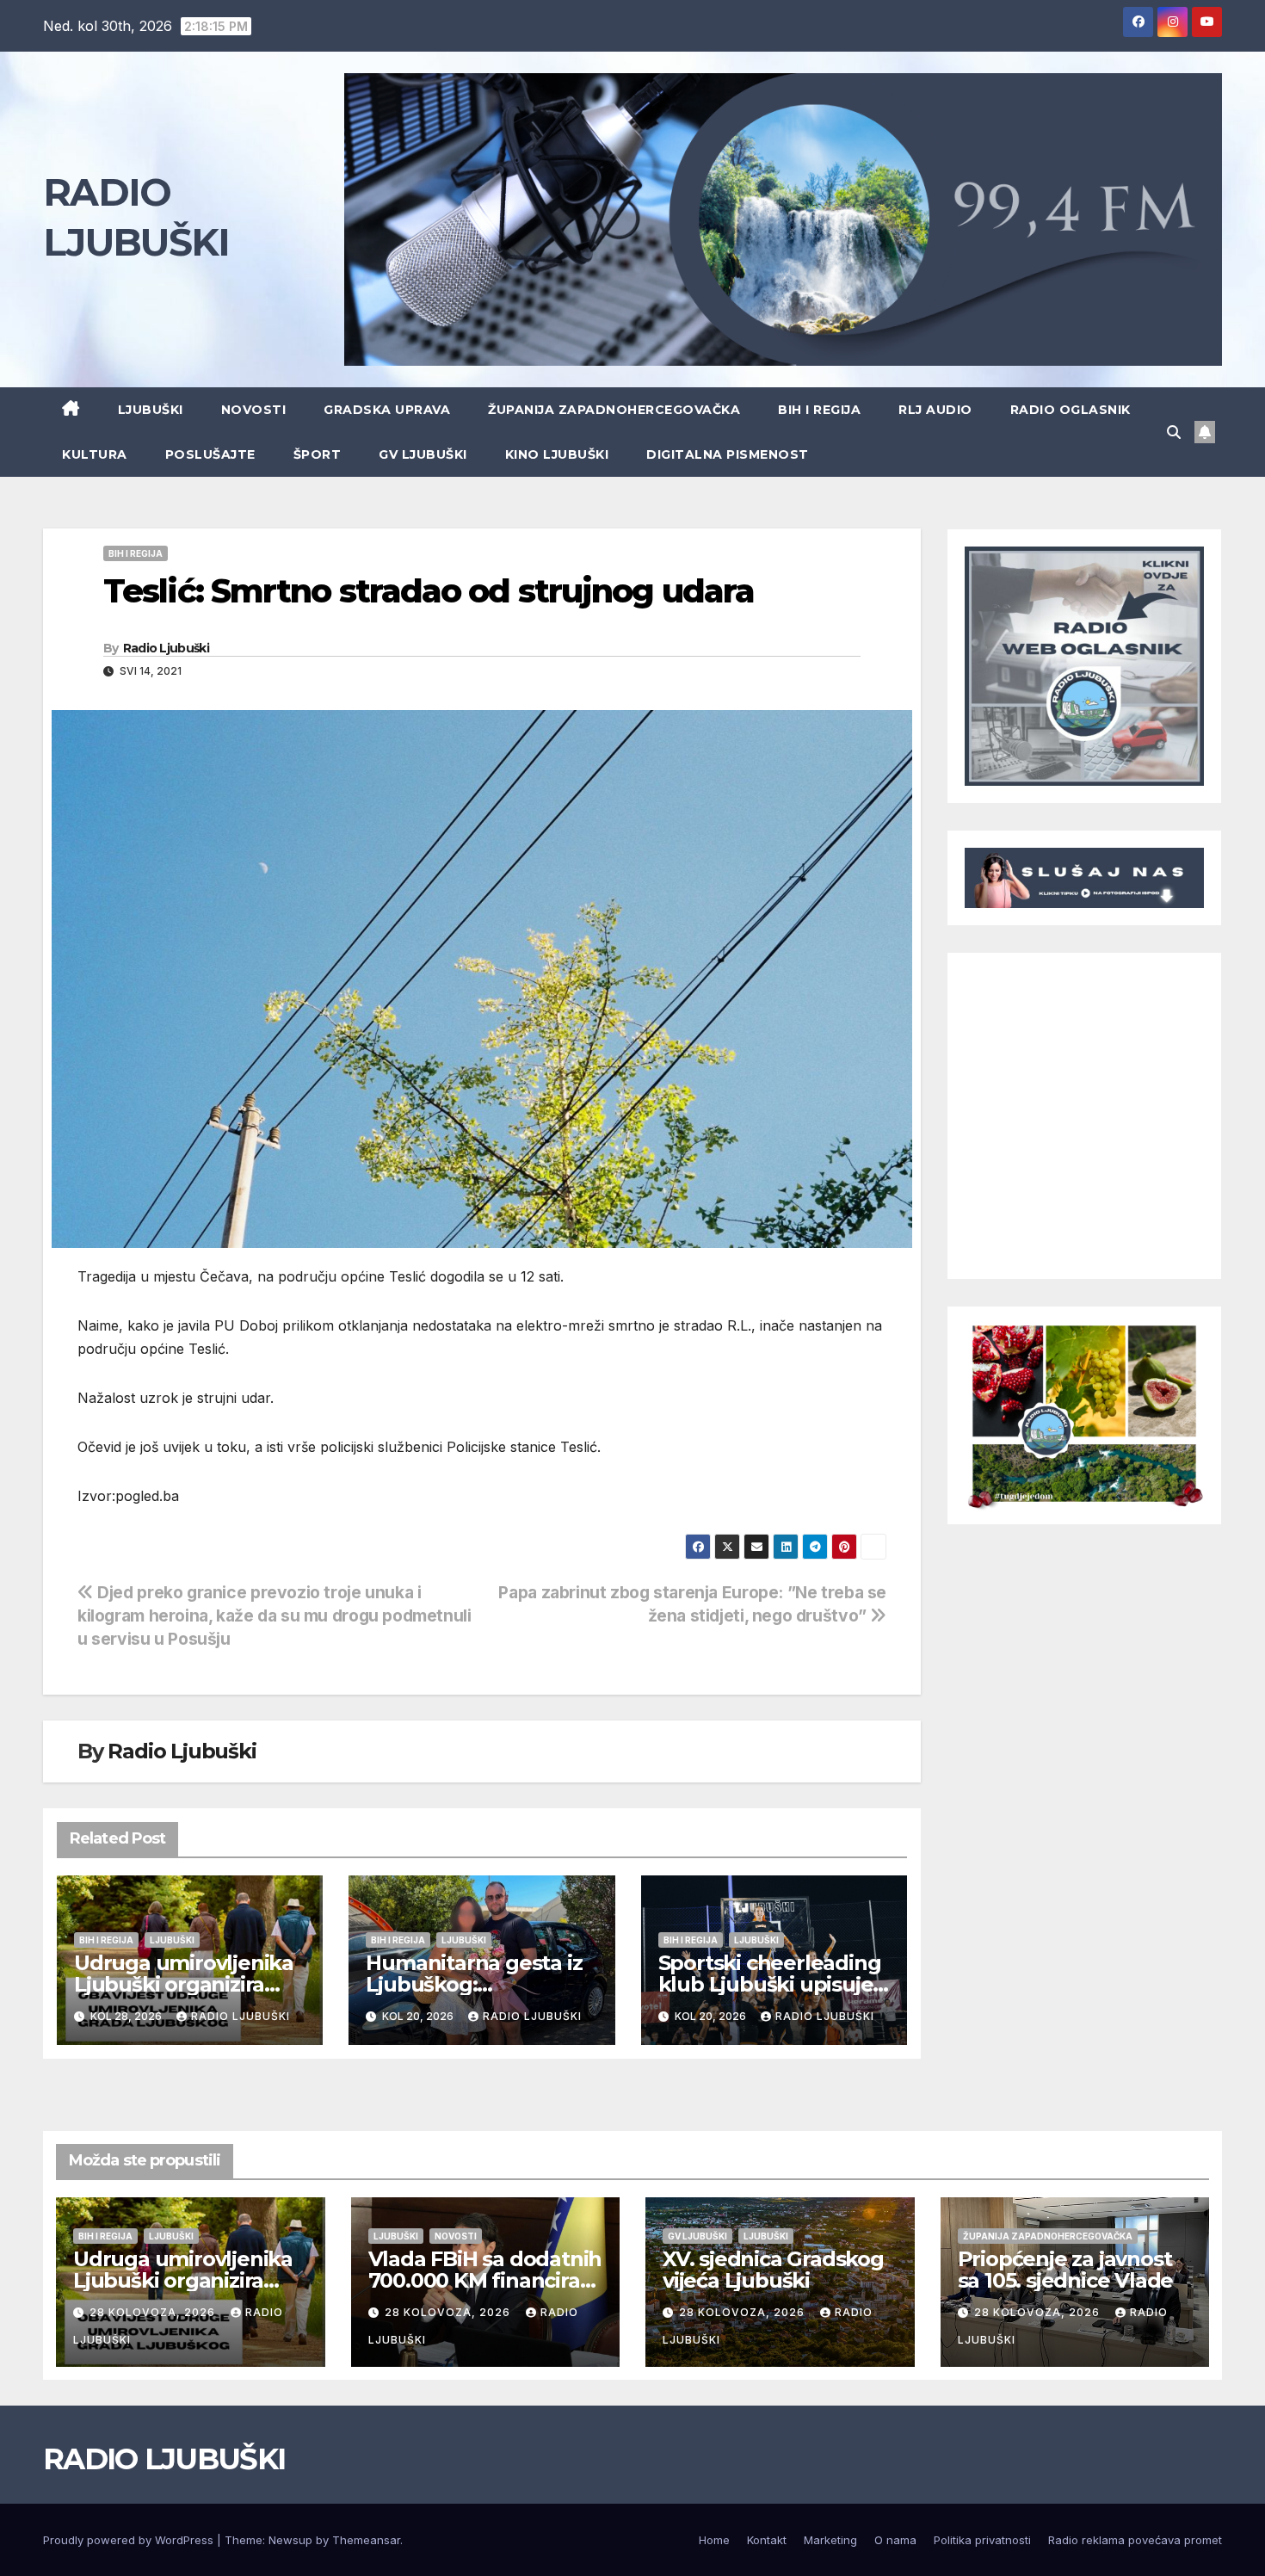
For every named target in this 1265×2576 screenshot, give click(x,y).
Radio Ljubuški (166, 648)
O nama (895, 2540)
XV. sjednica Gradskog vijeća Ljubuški (773, 2270)
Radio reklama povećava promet (1135, 2540)
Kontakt (767, 2540)
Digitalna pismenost (728, 454)
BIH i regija (819, 410)
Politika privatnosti (982, 2540)
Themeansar (366, 2540)
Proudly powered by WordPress (130, 2540)
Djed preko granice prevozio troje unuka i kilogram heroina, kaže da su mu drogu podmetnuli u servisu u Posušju (275, 1615)
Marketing (830, 2540)
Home (714, 2540)
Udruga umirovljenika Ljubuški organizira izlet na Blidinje (184, 1984)
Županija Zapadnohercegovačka (614, 410)
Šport (318, 454)
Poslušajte (210, 454)
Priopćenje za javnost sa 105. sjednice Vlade (1066, 2270)
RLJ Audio (935, 410)
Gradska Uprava (387, 410)
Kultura (95, 454)
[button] (1174, 432)
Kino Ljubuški (557, 454)
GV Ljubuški (423, 454)
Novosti (254, 410)
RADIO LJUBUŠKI (164, 2459)
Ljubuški (151, 410)
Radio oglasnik (1071, 410)
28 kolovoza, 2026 (154, 2312)
